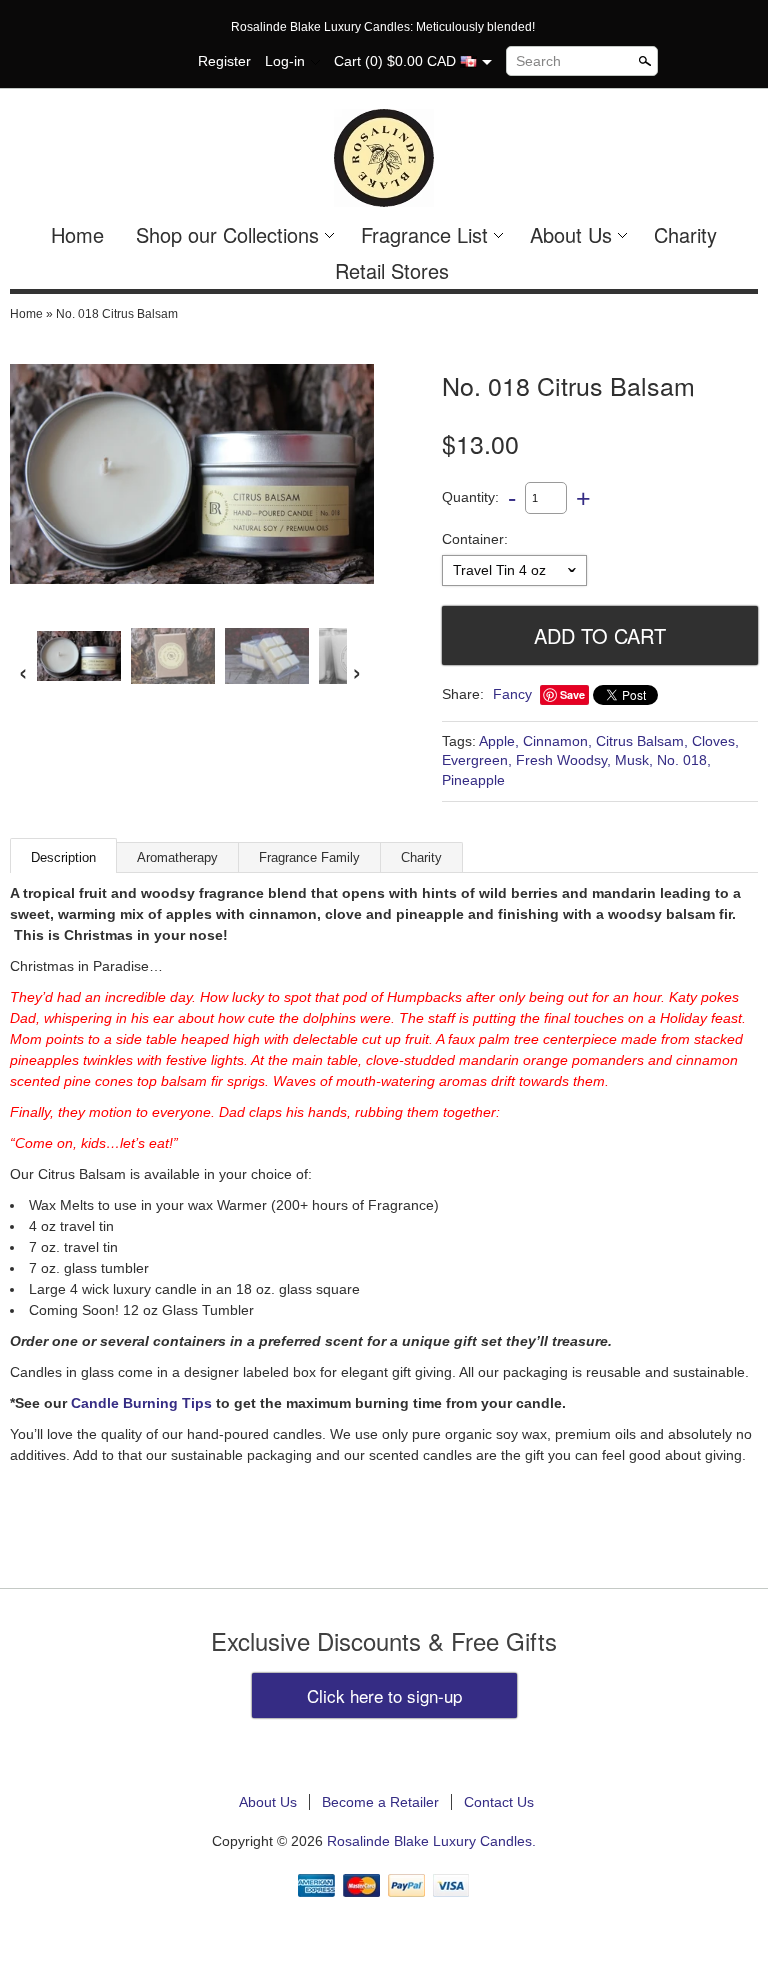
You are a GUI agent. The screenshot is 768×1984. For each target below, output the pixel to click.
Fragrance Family (309, 857)
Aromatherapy (177, 857)
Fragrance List (424, 234)
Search (538, 61)
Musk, (634, 760)
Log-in (285, 61)
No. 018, (684, 760)
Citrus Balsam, (642, 741)
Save (572, 694)
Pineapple (473, 780)
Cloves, (715, 741)
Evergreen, (477, 760)
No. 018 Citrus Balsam (117, 314)
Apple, (499, 741)
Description (63, 857)
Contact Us (499, 1802)
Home (77, 234)
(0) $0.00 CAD (412, 61)
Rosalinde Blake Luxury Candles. (431, 1841)
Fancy (512, 694)
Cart (347, 61)
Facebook (134, 62)
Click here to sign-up (384, 1695)
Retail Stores (392, 270)
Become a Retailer (380, 1802)
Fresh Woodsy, (563, 760)
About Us (571, 234)
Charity (685, 234)
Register (224, 61)
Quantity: (470, 497)
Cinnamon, (557, 741)
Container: (475, 539)
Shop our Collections (227, 234)
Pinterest (168, 62)
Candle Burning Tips (141, 1403)
